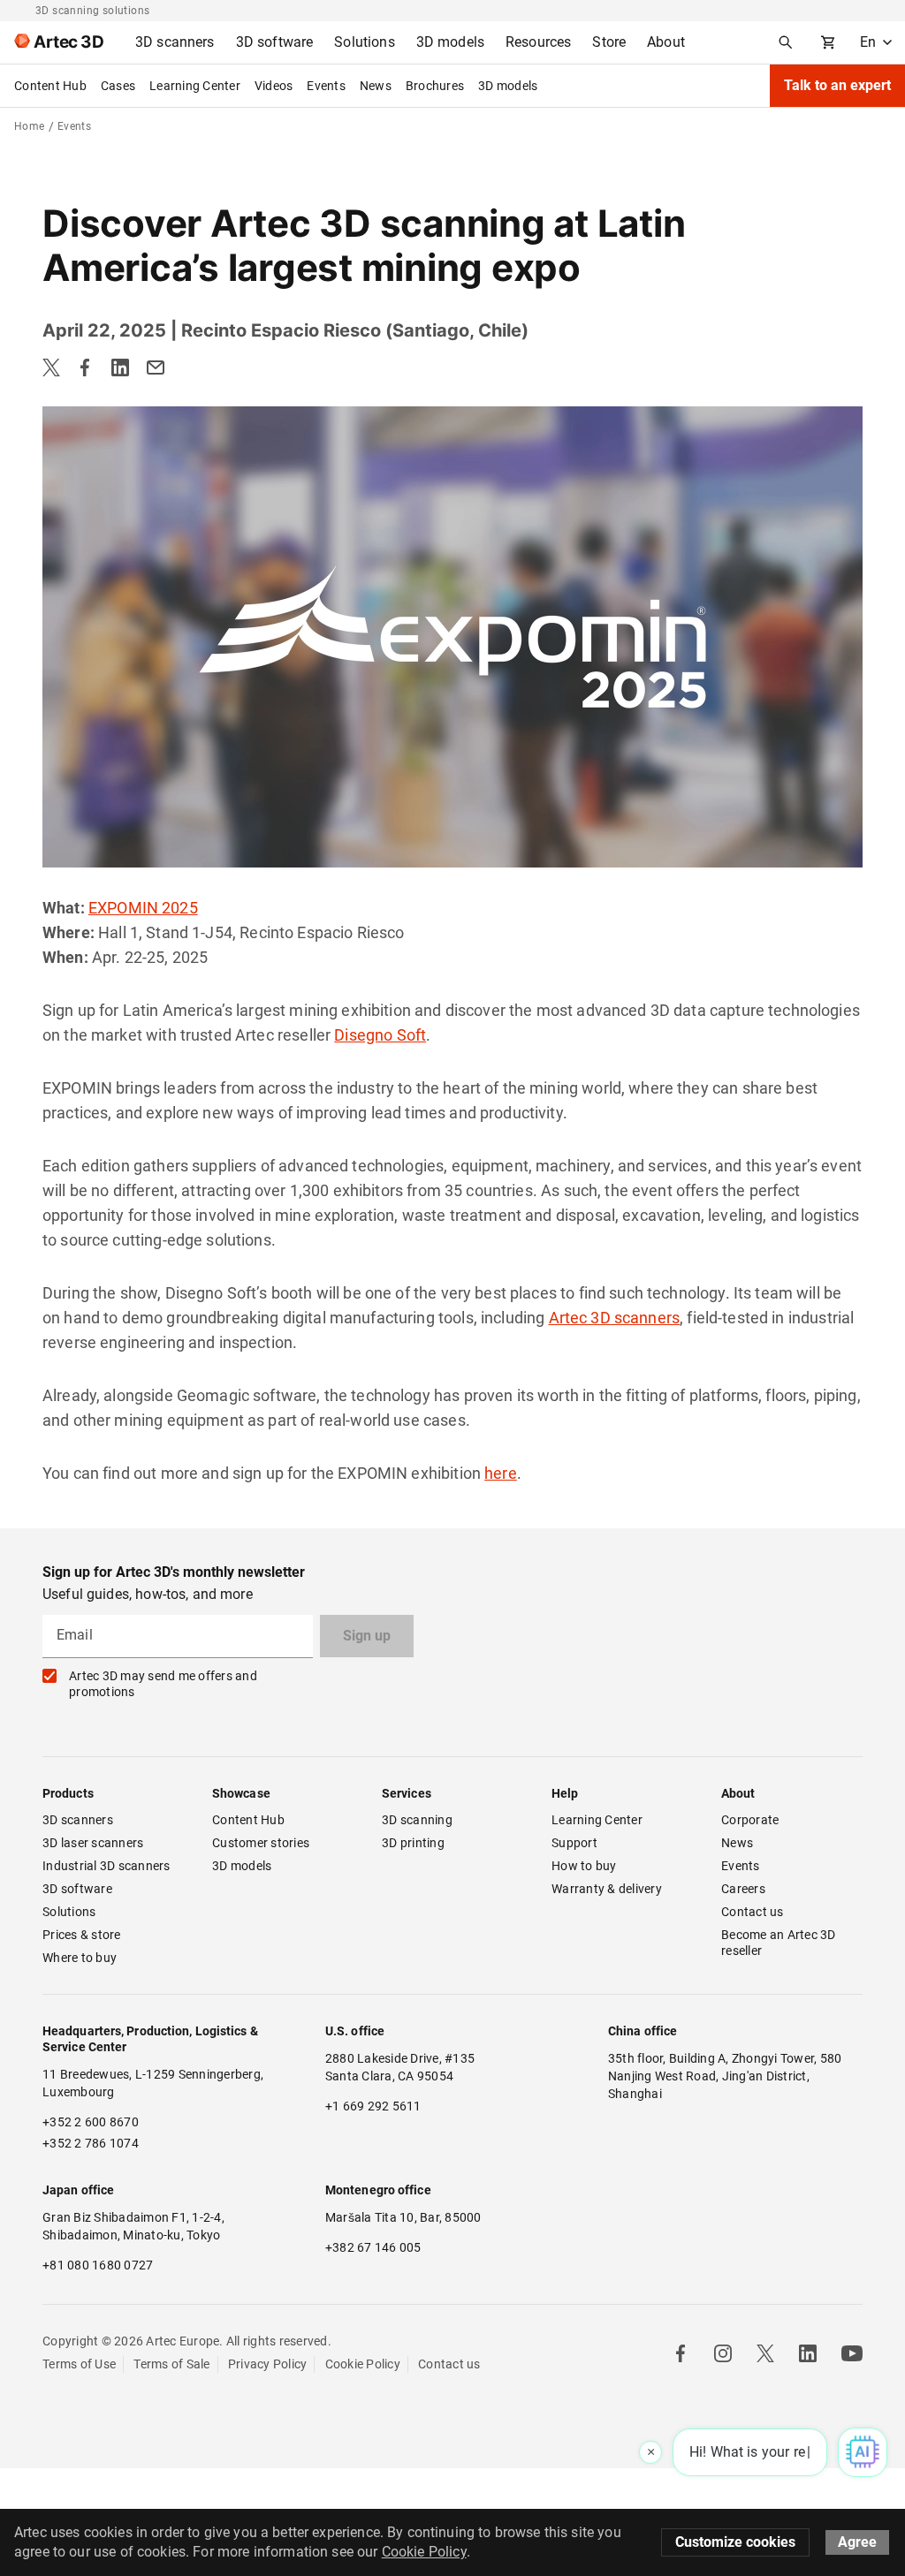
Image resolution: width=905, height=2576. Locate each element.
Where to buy (80, 1958)
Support (574, 1843)
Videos (274, 86)
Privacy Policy (268, 2364)
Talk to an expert (837, 85)
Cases (118, 86)
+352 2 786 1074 (91, 2143)
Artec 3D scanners (615, 1318)
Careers (743, 1889)
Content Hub (50, 86)
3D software (77, 1889)
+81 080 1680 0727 (98, 2265)
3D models (508, 86)
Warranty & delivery (607, 1889)
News (376, 86)
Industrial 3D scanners (106, 1866)
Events (326, 86)
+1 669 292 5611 (373, 2106)
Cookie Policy (363, 2364)
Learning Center (195, 86)
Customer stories (261, 1843)
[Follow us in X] (765, 2353)
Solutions (69, 1912)
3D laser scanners (93, 1843)
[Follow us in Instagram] (723, 2353)
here (501, 1473)
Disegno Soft (380, 1035)
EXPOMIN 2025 (143, 908)
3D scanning (417, 1820)
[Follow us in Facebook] (681, 2353)
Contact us (753, 1912)
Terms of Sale (171, 2364)
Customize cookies (735, 2542)
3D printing (413, 1843)
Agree (857, 2542)
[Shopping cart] (828, 42)
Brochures (435, 86)
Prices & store (82, 1935)
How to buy (584, 1866)
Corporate (750, 1820)
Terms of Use (79, 2364)
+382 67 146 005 (373, 2247)
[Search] (786, 42)
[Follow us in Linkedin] (808, 2353)
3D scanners (78, 1820)
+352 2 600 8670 (91, 2122)
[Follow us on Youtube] (852, 2353)
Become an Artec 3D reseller (780, 1943)
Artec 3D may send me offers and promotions (163, 1684)
